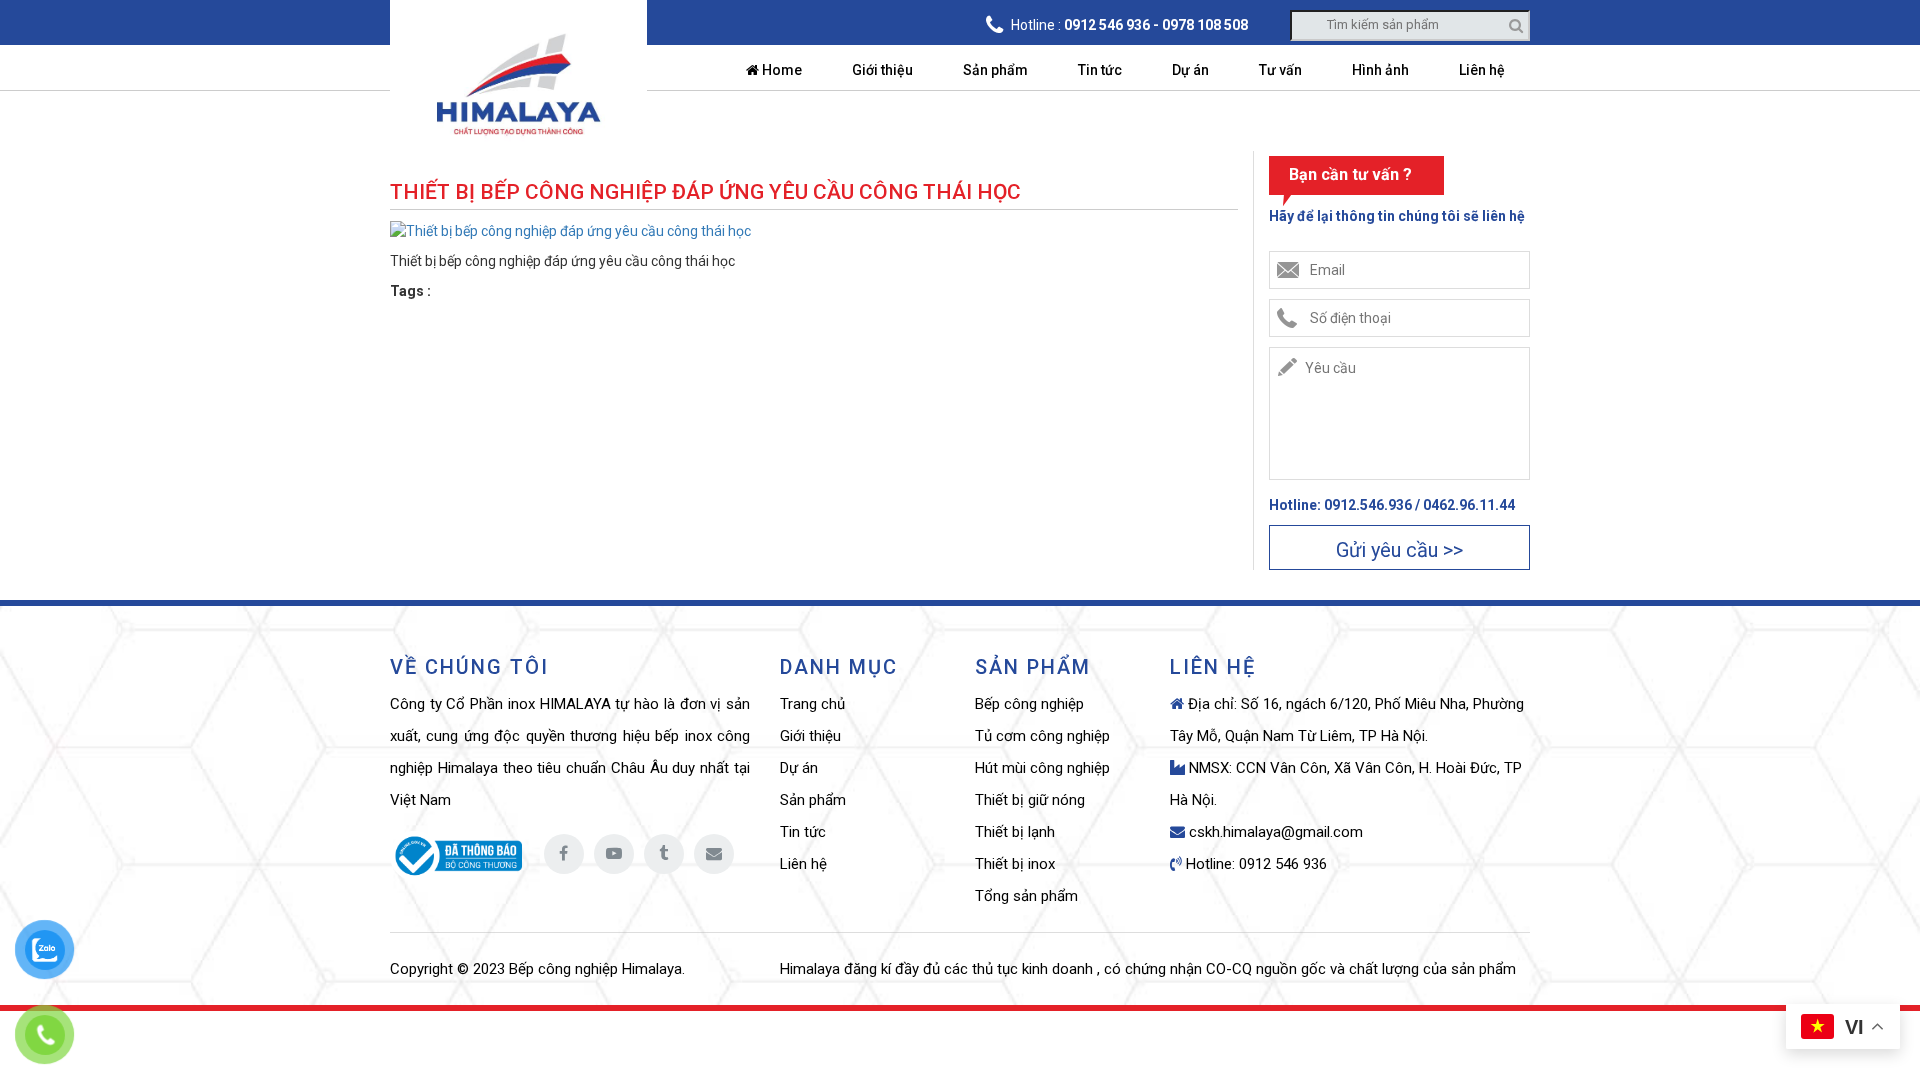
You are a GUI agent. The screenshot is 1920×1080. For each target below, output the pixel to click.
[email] (714, 854)
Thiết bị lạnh (1015, 832)
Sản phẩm (995, 70)
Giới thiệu (882, 70)
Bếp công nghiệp (1029, 704)
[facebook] (564, 854)
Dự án (1190, 70)
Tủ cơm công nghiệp (1042, 736)
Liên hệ (1482, 70)
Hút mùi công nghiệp (1042, 768)
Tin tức (1100, 70)
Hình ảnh (1380, 70)
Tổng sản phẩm (1026, 896)
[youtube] (614, 854)
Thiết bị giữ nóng (1030, 800)
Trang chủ (812, 704)
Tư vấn (1280, 70)
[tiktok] (664, 854)
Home (780, 70)
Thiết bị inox (1015, 864)
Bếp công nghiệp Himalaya (595, 969)
